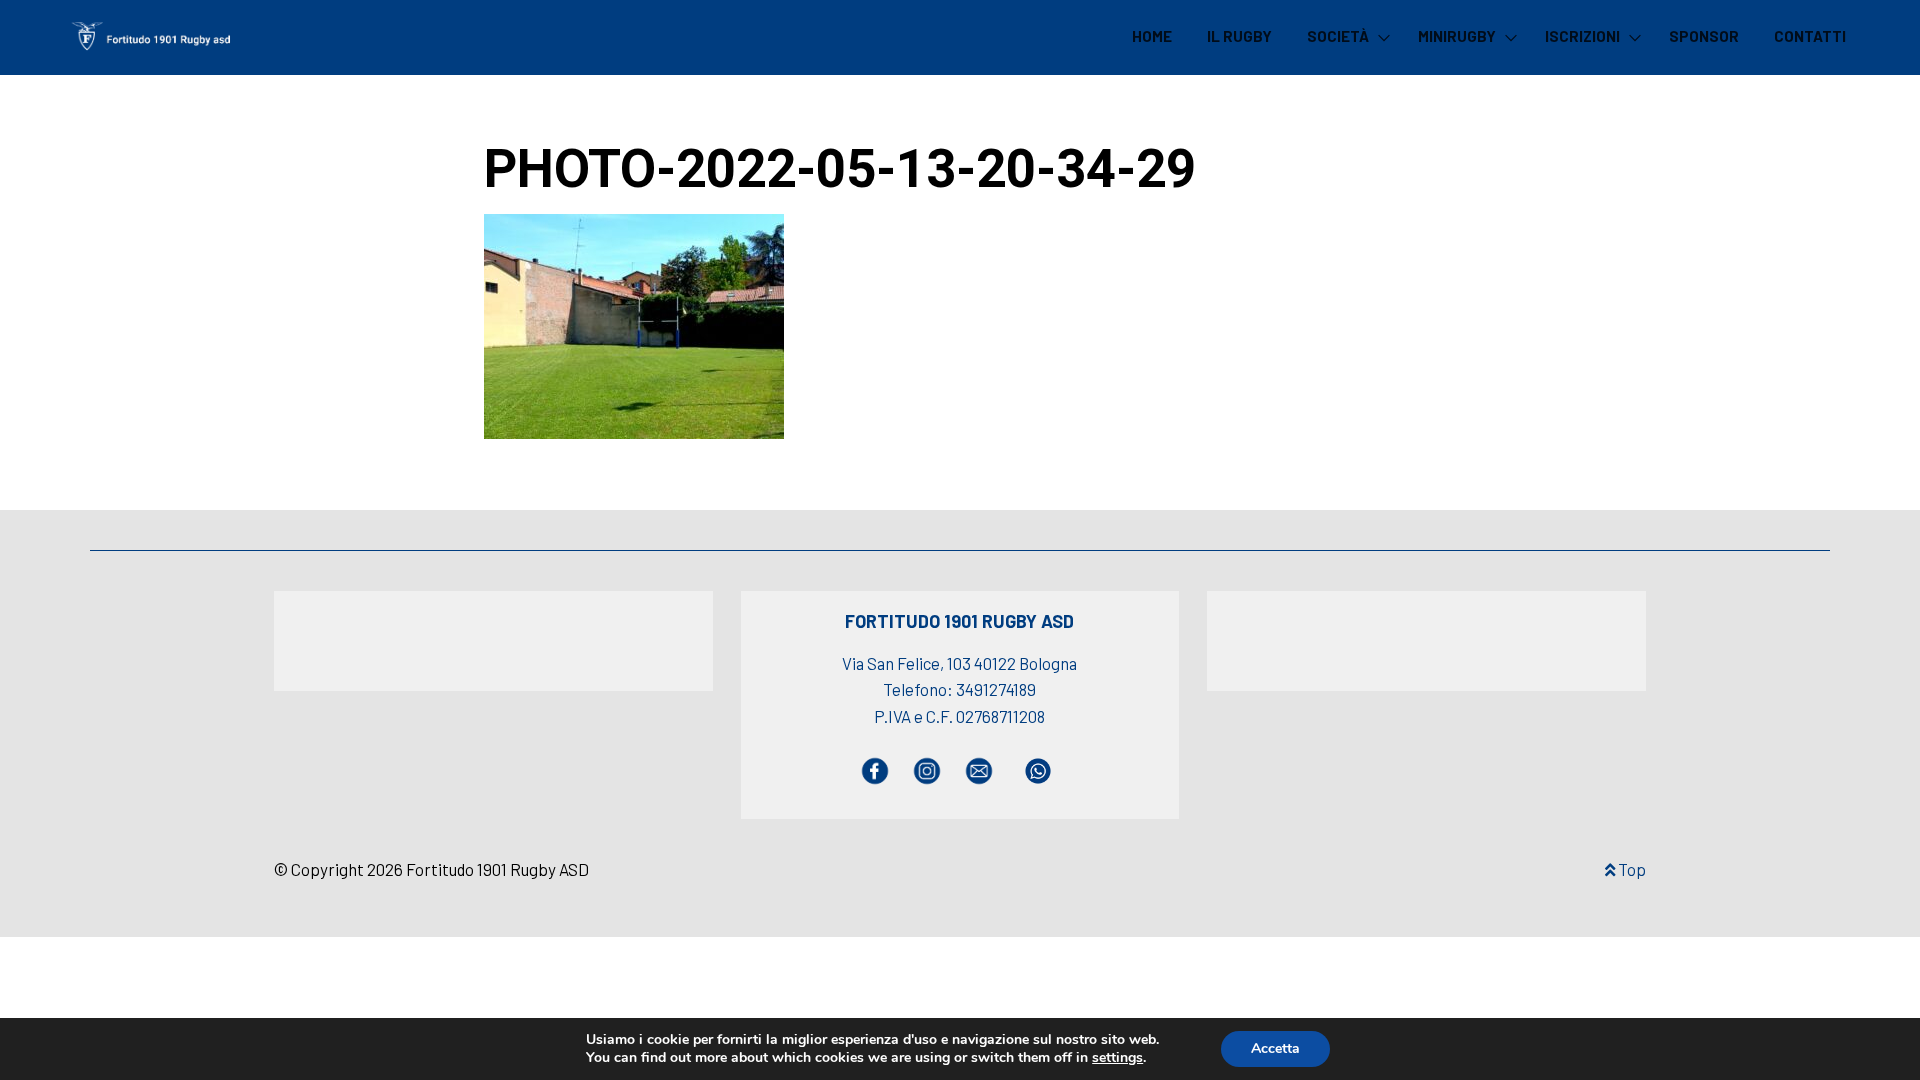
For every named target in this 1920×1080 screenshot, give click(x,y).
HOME (1152, 36)
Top (1630, 869)
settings (1117, 1058)
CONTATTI (1810, 36)
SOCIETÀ (1338, 36)
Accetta (1275, 1048)
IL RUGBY (1239, 36)
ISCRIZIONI (1582, 36)
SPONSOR (1704, 36)
